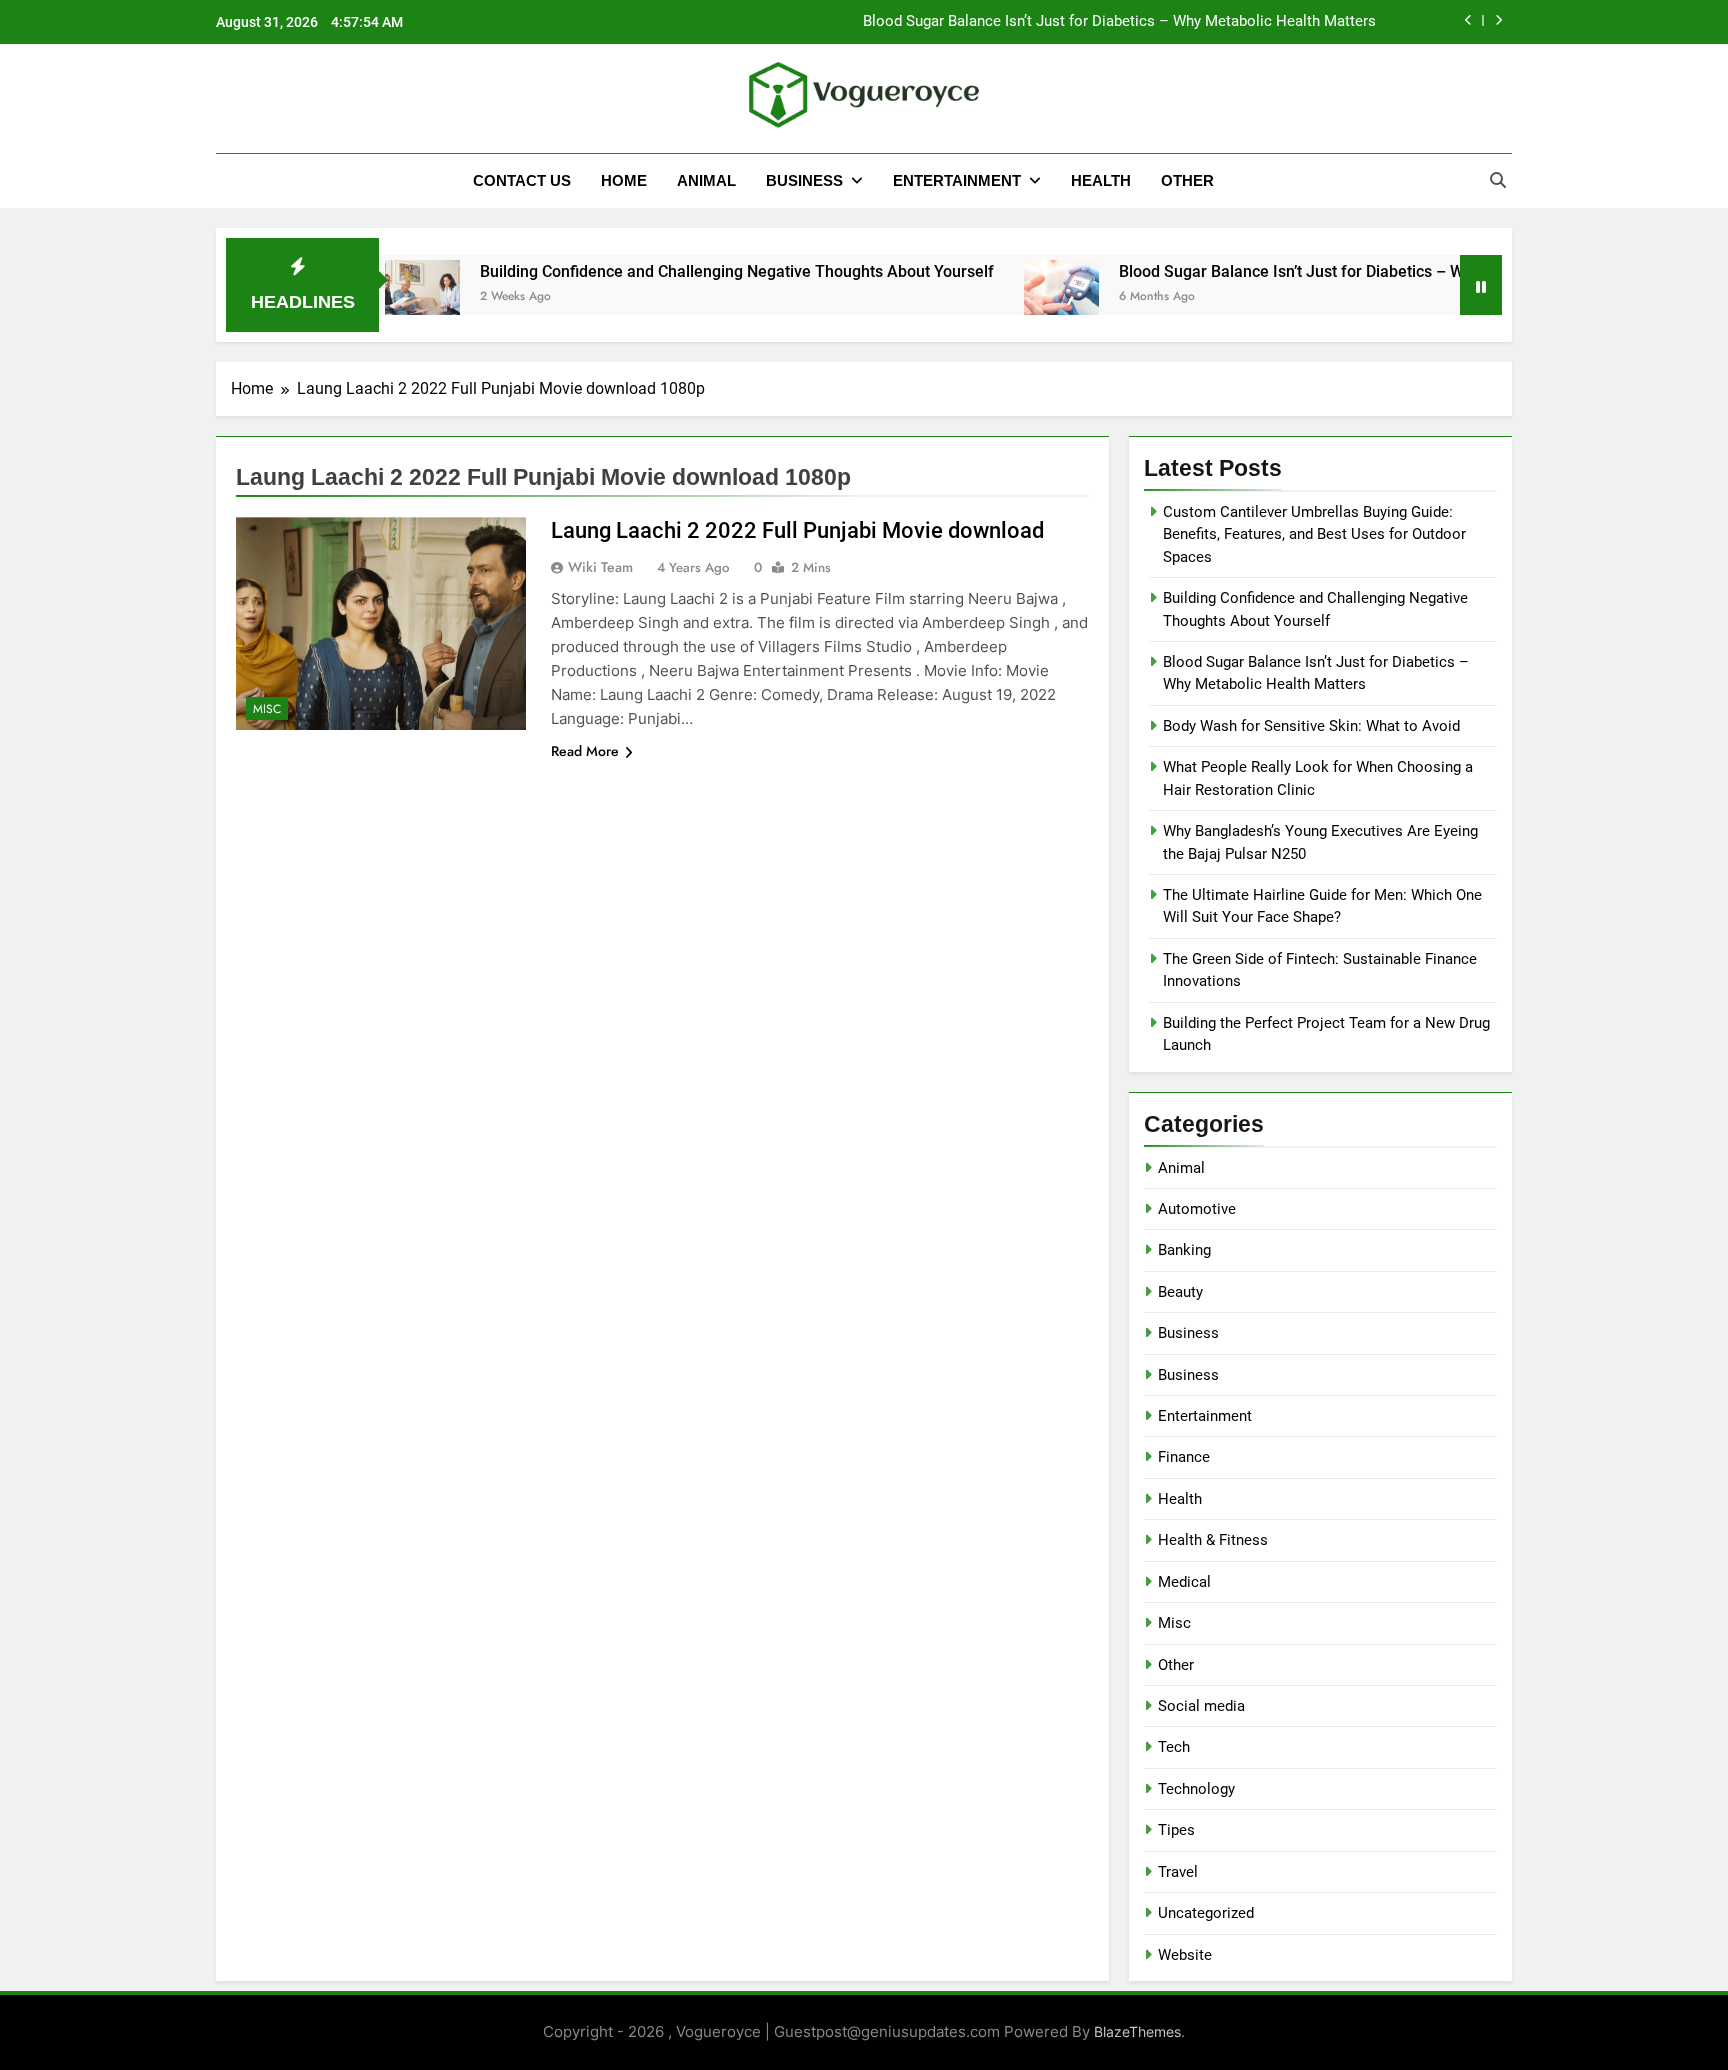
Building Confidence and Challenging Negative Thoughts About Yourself (679, 271)
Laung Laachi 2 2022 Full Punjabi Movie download (797, 530)
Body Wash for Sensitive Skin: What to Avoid (1311, 726)
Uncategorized (1206, 1913)
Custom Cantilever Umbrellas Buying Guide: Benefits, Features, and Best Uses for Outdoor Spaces (1314, 534)
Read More (585, 751)
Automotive (1197, 1209)
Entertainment (957, 180)
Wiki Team (600, 567)
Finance (1184, 1457)
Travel (1178, 1872)
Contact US (522, 180)
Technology (1196, 1789)
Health (1101, 180)
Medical (1184, 1582)
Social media (1201, 1706)
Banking (1184, 1250)
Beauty (1180, 1292)
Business (804, 180)
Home (624, 180)
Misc (267, 709)
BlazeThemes (1137, 2031)
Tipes (1176, 1830)
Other (1187, 180)
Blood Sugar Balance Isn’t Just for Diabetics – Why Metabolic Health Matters (1119, 22)
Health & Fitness (1213, 1540)
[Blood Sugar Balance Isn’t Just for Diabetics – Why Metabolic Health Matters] (1003, 297)
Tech (1174, 1747)
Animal (706, 180)
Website (1185, 1955)
